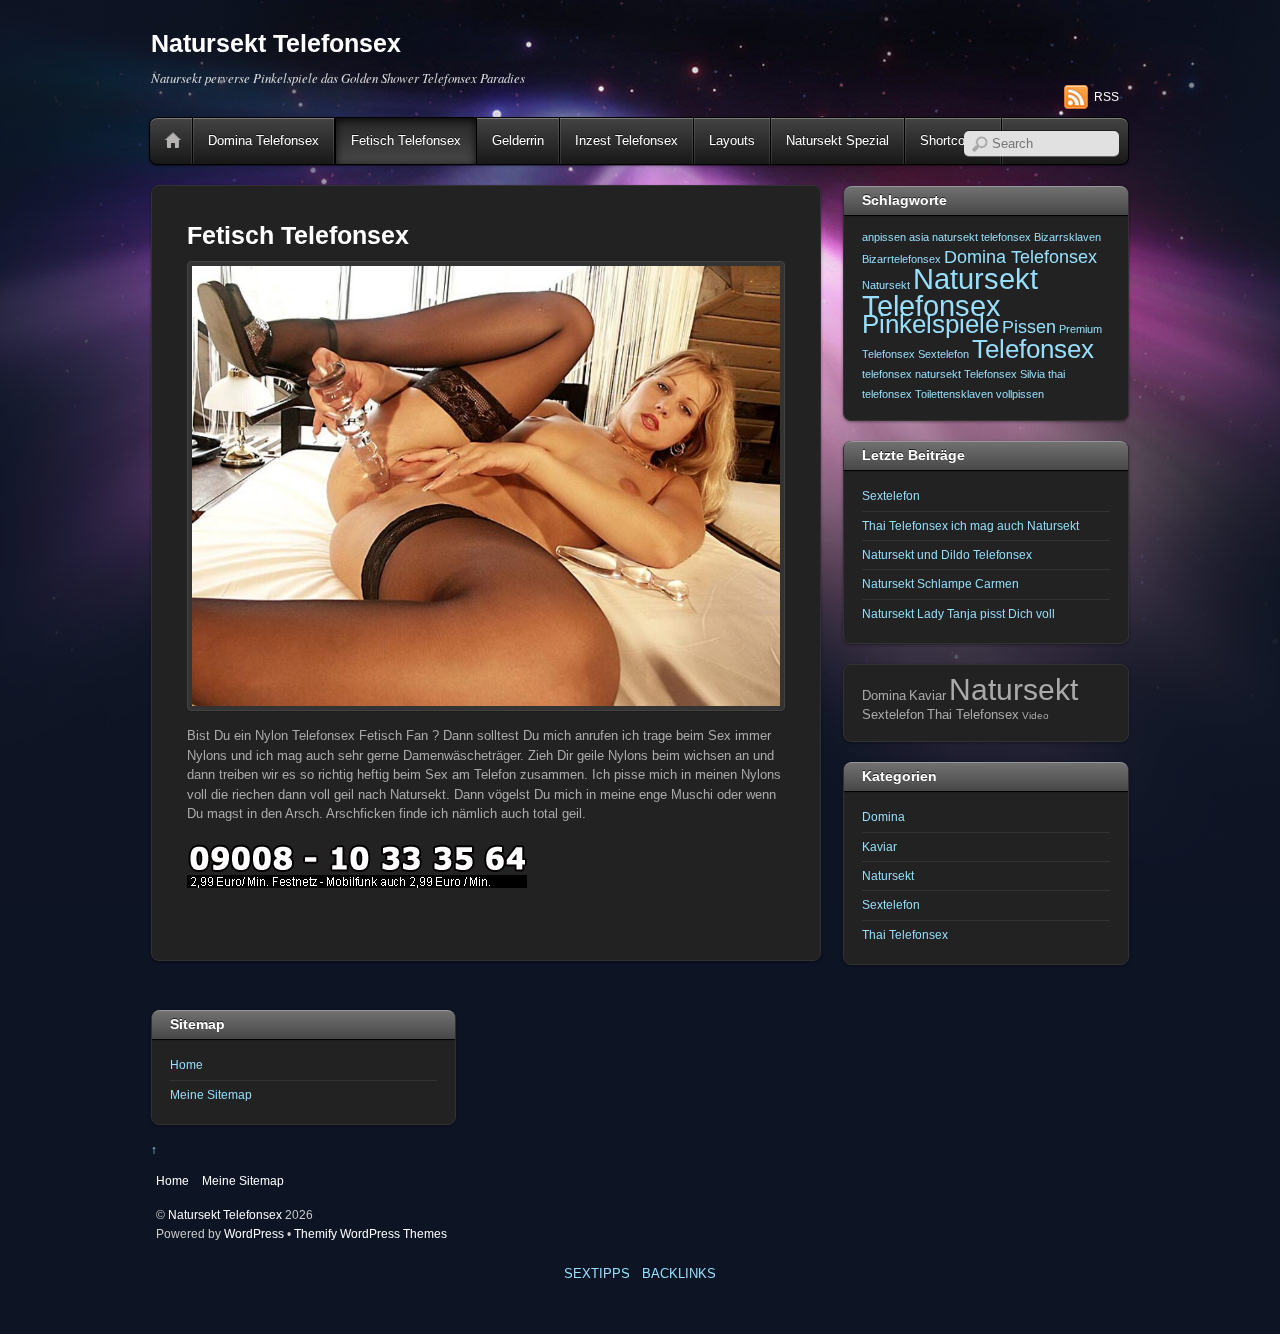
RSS (1106, 97)
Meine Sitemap (211, 1094)
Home (173, 141)
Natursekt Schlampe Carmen (940, 583)
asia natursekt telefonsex (970, 237)
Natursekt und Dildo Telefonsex (947, 554)
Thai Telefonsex (905, 934)
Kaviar (879, 846)
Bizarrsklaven (1067, 237)
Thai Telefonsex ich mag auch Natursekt (970, 525)
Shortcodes (953, 140)
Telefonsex (1033, 349)
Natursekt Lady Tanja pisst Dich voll (958, 613)
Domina (883, 816)
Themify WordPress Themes (370, 1233)
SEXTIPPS (597, 1273)
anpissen (884, 237)
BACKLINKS (679, 1273)
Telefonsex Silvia (1004, 374)
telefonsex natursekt (911, 374)
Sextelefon (943, 354)
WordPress (254, 1233)
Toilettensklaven (954, 394)
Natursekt (886, 285)
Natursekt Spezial (837, 140)
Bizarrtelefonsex (901, 259)
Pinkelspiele (930, 324)
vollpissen (1020, 394)
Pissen (1029, 327)
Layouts (732, 140)
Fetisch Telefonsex (406, 140)
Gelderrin (518, 140)
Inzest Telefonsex (626, 140)
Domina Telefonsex (263, 140)
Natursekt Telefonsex (950, 291)
